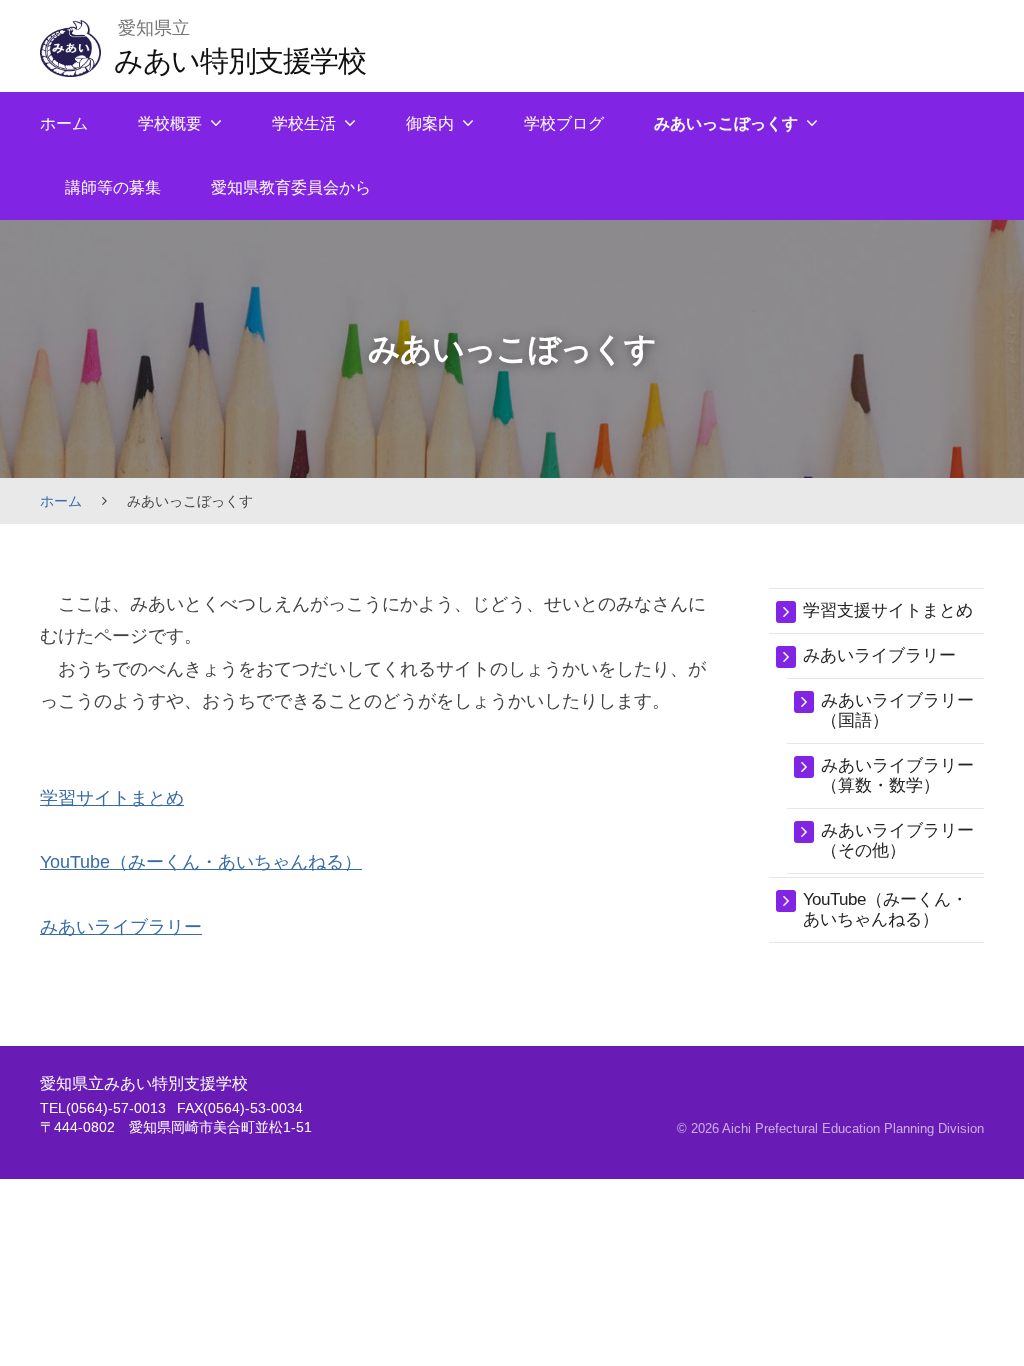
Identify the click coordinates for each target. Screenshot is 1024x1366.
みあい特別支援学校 (239, 60)
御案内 (430, 123)
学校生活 (304, 123)
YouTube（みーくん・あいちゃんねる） (201, 862)
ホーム (64, 123)
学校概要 (170, 123)
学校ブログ (564, 123)
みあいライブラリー (121, 927)
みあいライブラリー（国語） (897, 710)
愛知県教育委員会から (291, 187)
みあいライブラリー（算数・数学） (897, 775)
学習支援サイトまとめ (888, 610)
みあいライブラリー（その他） (897, 840)
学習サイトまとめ (112, 798)
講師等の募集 (113, 187)
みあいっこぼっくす (726, 123)
